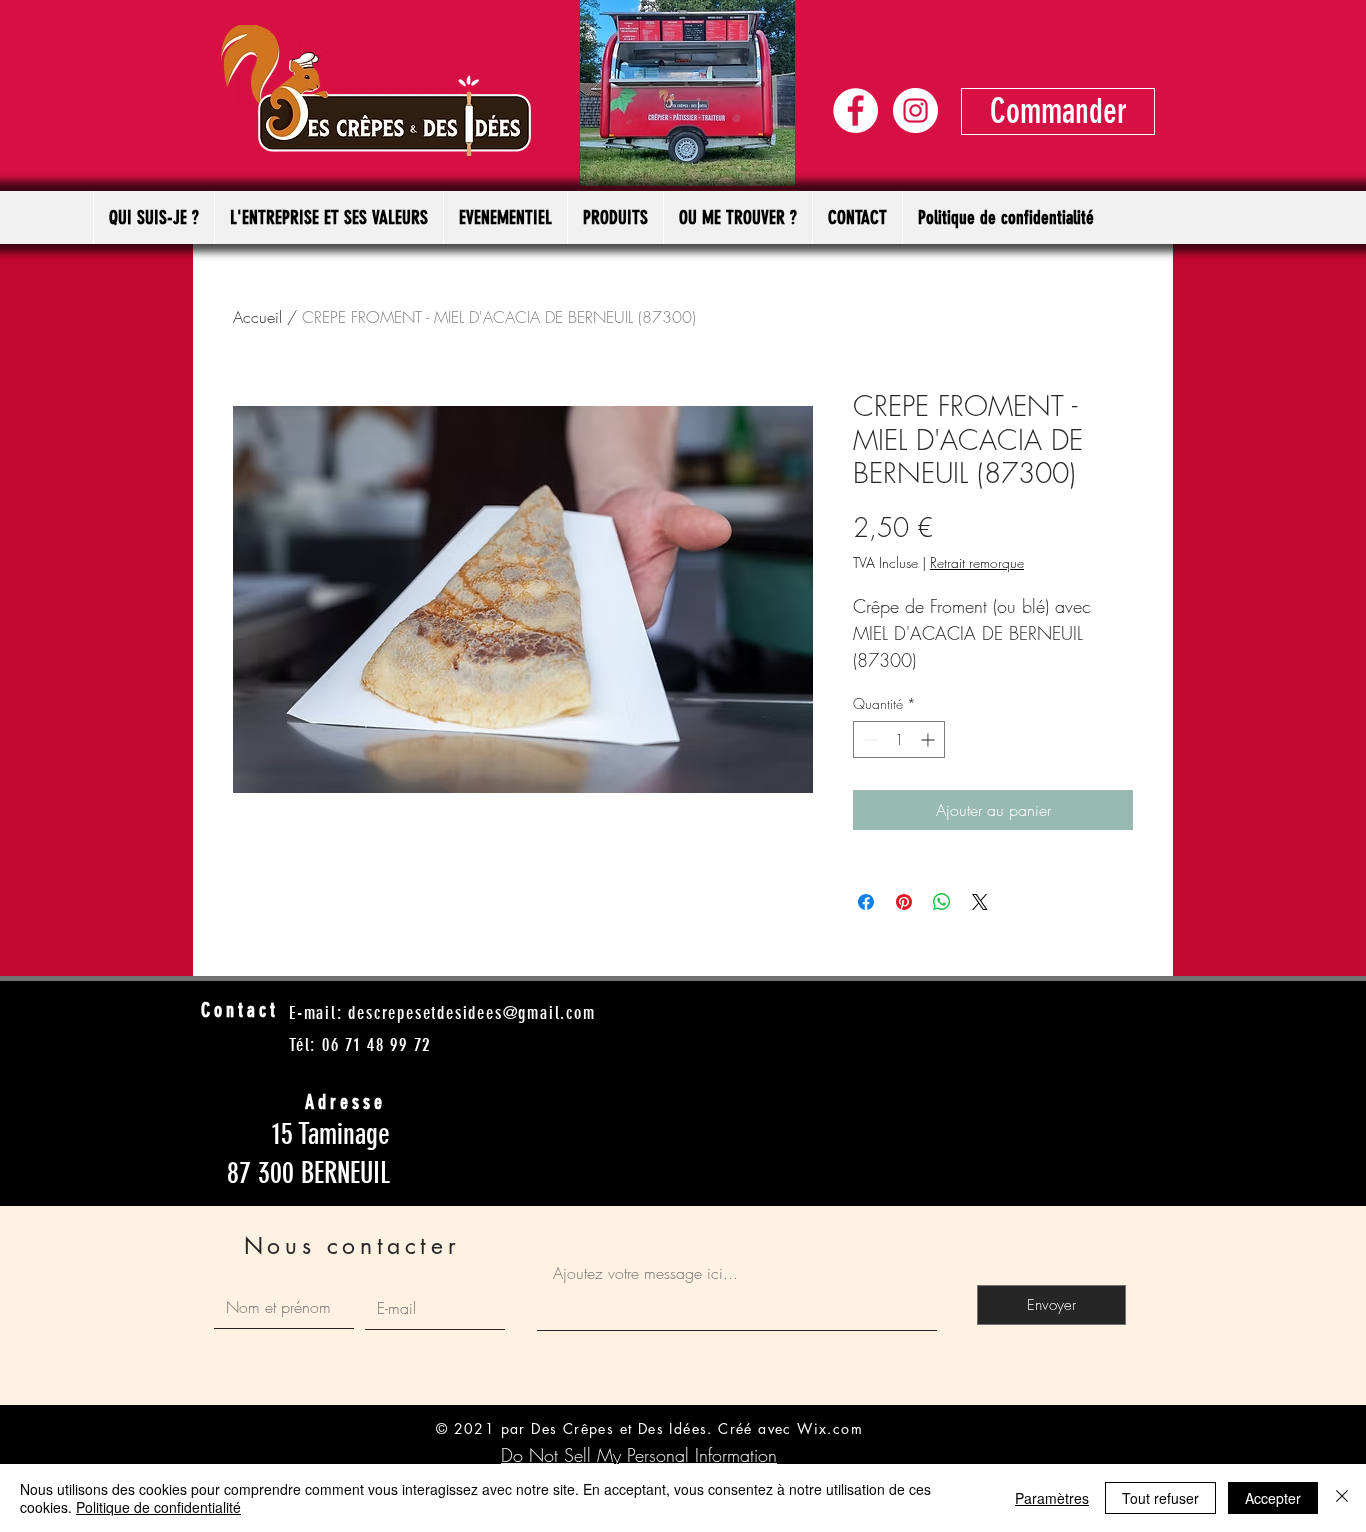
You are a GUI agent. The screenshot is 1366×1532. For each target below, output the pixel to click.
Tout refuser (1160, 1498)
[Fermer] (1342, 1498)
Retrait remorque (977, 562)
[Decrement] (868, 739)
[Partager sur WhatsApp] (942, 902)
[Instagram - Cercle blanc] (915, 110)
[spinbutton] (899, 739)
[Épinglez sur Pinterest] (904, 902)
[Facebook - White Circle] (855, 110)
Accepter (1273, 1498)
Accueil (257, 317)
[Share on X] (980, 902)
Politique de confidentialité (158, 1507)
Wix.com (830, 1428)
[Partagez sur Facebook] (866, 902)
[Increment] (929, 739)
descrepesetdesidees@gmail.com (471, 1013)
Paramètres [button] (1052, 1498)
